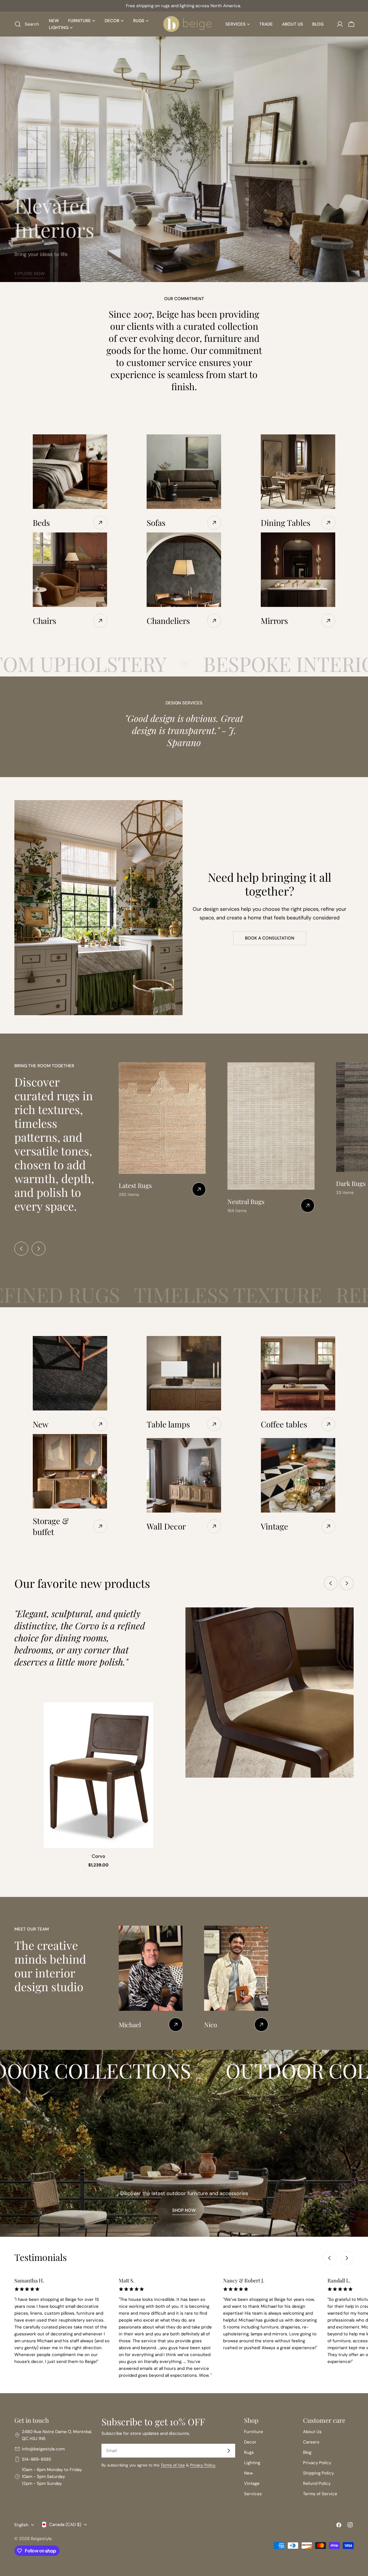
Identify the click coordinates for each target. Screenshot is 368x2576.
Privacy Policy (317, 2463)
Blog (307, 2452)
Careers (311, 2442)
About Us (312, 2432)
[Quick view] (145, 1715)
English (21, 2525)
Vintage (252, 2483)
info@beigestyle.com (43, 2449)
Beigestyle (41, 2539)
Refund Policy (317, 2483)
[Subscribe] (229, 2451)
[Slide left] (21, 1249)
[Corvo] (98, 1775)
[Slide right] (39, 1249)
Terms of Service (320, 2494)
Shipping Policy (318, 2473)
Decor (250, 2442)
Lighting (252, 2463)
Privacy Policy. (203, 2465)
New (248, 2473)
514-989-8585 (37, 2459)
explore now (30, 268)
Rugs (249, 2452)
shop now (184, 2210)
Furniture (254, 2432)
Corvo (98, 1856)
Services (253, 2494)
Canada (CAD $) (65, 2525)
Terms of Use (173, 2465)
